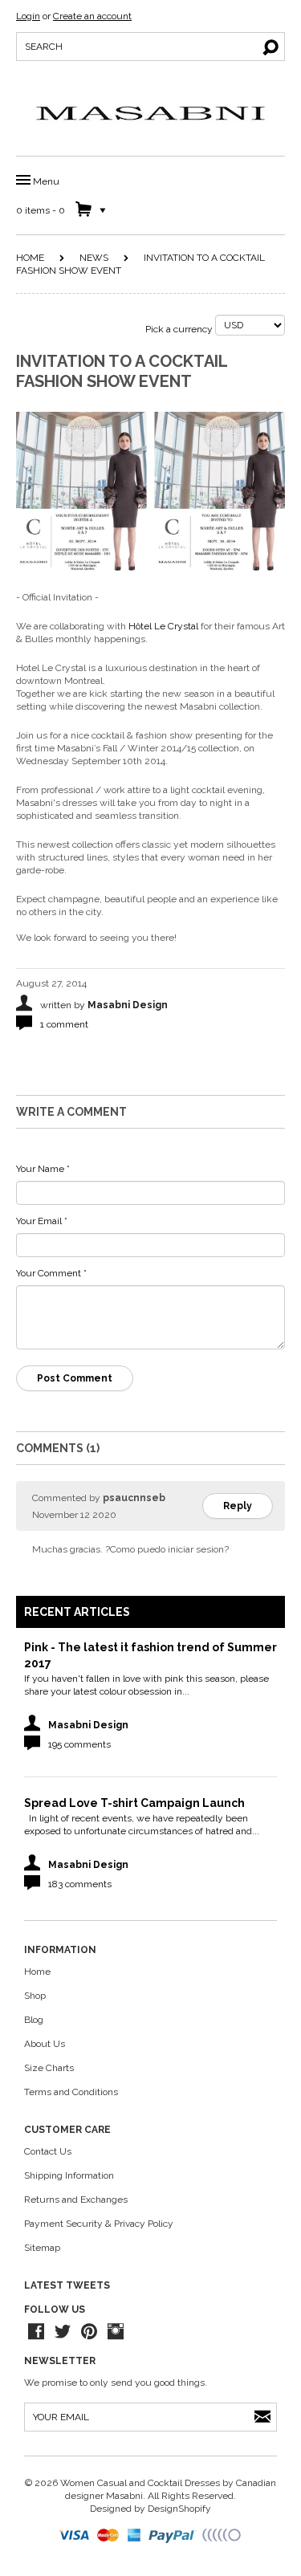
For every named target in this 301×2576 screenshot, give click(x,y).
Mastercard (109, 2536)
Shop (35, 1996)
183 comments (80, 1884)
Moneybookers (222, 2536)
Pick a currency (180, 329)
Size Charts (49, 2068)
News (94, 258)
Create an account (92, 16)
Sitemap (42, 2248)
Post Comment (75, 1378)
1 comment (64, 1024)
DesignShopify (179, 2509)
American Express (135, 2536)
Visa (75, 2536)
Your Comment (51, 1273)
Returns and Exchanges (76, 2200)
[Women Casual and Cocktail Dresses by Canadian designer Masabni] (151, 113)
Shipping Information (69, 2175)
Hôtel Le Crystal (163, 626)
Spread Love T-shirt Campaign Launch (134, 1803)
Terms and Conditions (71, 2092)
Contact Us (48, 2151)
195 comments (79, 1744)
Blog (34, 2020)
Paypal (173, 2536)
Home (30, 258)
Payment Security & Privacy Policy (99, 2224)
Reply (238, 1506)
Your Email (42, 1221)
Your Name (43, 1169)
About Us (45, 2044)
